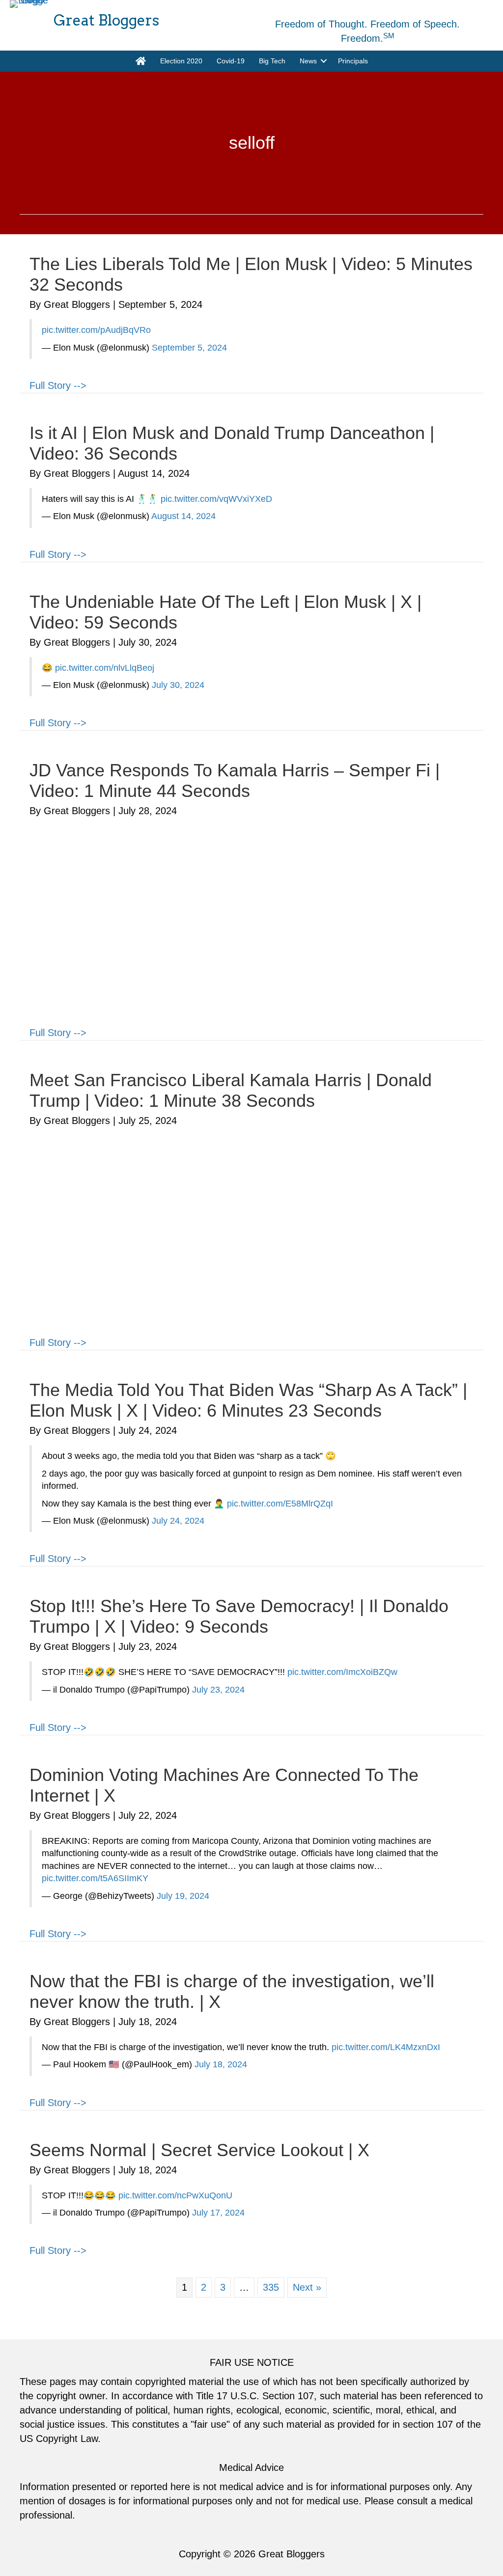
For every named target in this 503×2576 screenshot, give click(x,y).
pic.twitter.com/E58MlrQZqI (280, 1504)
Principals (353, 61)
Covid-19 (231, 61)
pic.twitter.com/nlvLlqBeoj (105, 668)
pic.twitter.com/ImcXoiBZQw (342, 1672)
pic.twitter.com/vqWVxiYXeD (216, 499)
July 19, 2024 (183, 1896)
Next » (307, 2287)
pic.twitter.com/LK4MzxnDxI (386, 2047)
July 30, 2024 (178, 685)
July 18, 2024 (221, 2064)
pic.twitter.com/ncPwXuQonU (175, 2195)
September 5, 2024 (189, 348)
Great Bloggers (292, 2554)
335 (271, 2287)
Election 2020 (181, 61)
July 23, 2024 (218, 1690)
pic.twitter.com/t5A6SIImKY (95, 1878)
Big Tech (272, 61)
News (308, 61)
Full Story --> (58, 385)
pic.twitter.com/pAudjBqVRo (96, 330)
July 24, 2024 (178, 1521)
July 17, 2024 (218, 2213)
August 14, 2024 (183, 516)
